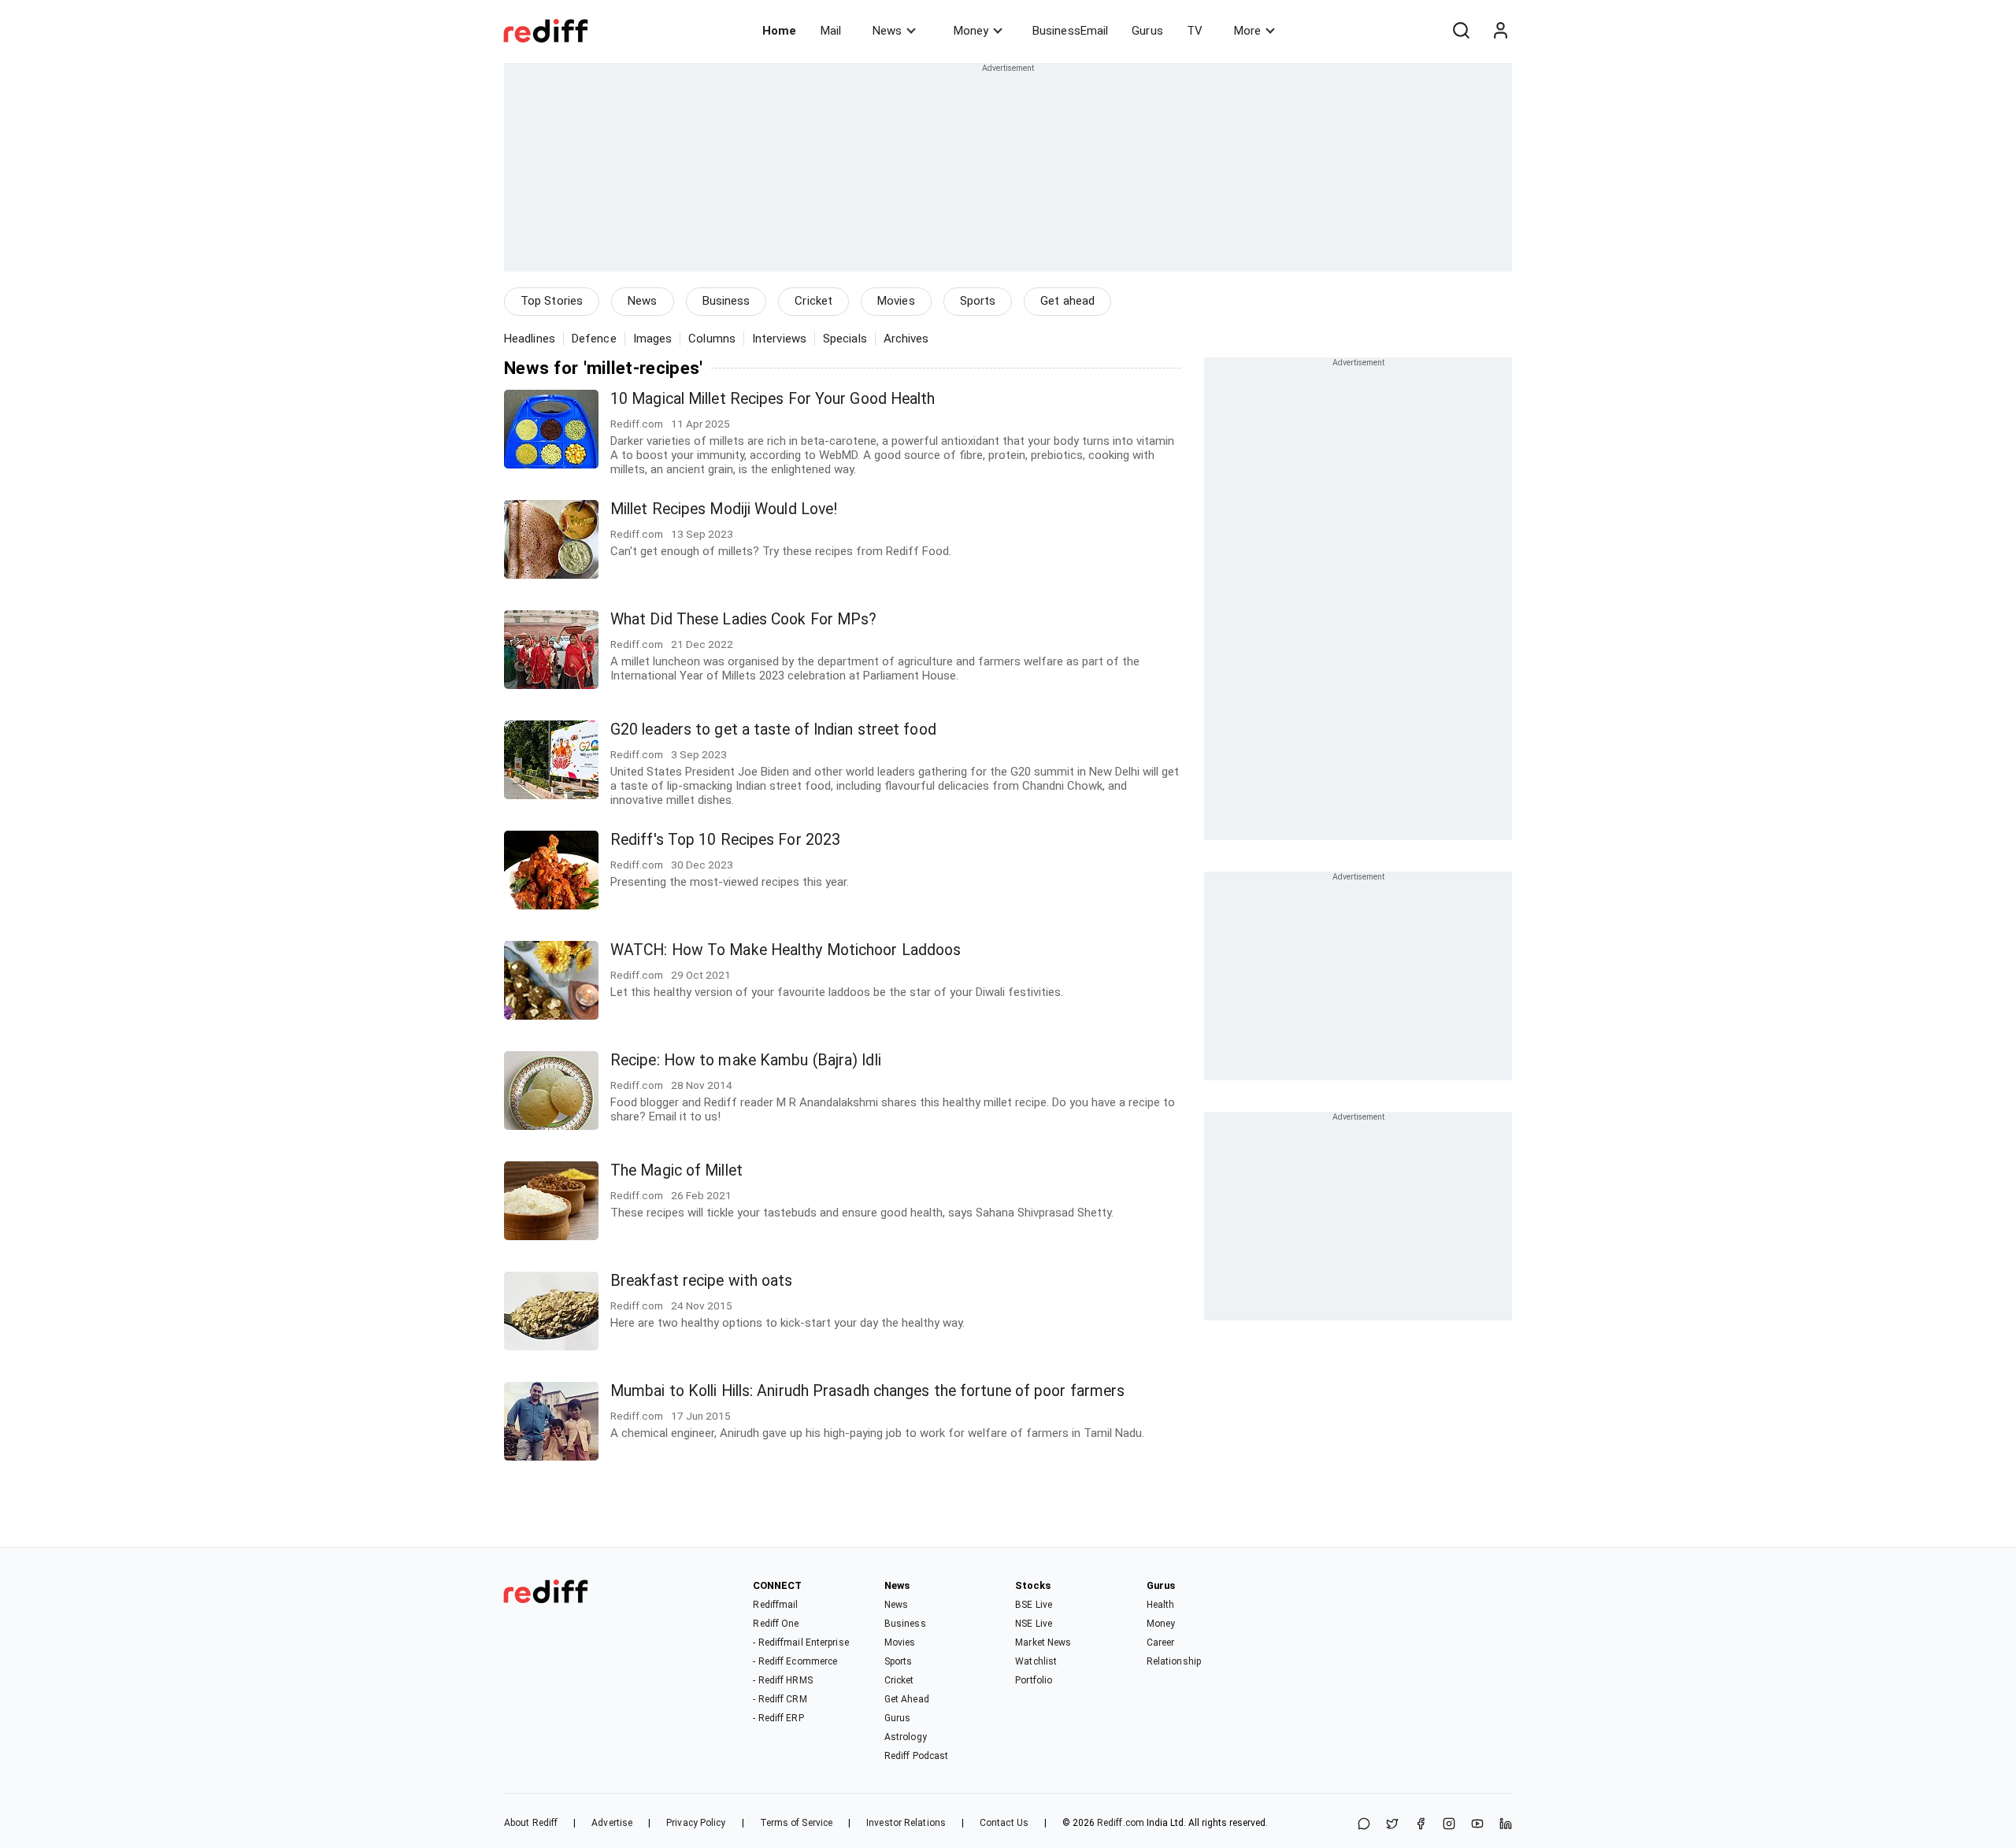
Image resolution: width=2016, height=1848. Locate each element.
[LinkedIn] (1506, 1825)
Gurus (1147, 31)
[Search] (1461, 31)
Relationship (1174, 1661)
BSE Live (1034, 1605)
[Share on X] (1392, 1825)
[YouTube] (1477, 1825)
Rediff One (776, 1624)
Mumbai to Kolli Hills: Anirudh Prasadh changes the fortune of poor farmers (867, 1391)
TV (1195, 31)
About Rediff (531, 1823)
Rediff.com (1121, 1823)
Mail (831, 31)
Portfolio (1034, 1680)
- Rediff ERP (778, 1718)
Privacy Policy (696, 1823)
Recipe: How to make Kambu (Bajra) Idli (746, 1060)
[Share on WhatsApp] (1364, 1825)
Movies (896, 301)
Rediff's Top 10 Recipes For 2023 (725, 840)
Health (1161, 1605)
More (1247, 31)
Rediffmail (775, 1605)
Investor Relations (906, 1823)
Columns (712, 339)
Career (1161, 1642)
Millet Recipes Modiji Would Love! (724, 509)
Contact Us (1004, 1823)
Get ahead (1067, 301)
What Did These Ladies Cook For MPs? (744, 619)
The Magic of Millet (676, 1170)
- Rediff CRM (780, 1699)
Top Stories (552, 301)
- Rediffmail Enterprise (800, 1642)
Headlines (530, 339)
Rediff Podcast (916, 1756)
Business (726, 301)
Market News (1043, 1642)
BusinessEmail (1070, 31)
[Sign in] (1500, 31)
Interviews (779, 339)
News (887, 31)
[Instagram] (1449, 1825)
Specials (845, 339)
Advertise (612, 1823)
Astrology (906, 1737)
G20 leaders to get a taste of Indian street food (773, 730)
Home (779, 31)
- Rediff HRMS (782, 1680)
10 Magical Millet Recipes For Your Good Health (773, 399)
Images (653, 339)
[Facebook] (1421, 1825)
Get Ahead (907, 1699)
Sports (978, 301)
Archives (906, 339)
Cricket (813, 301)
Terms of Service (797, 1823)
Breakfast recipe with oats (702, 1281)
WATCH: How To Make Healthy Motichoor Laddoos (786, 950)
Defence (594, 339)
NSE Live (1034, 1624)
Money (971, 31)
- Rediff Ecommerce (795, 1661)
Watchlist (1036, 1661)
